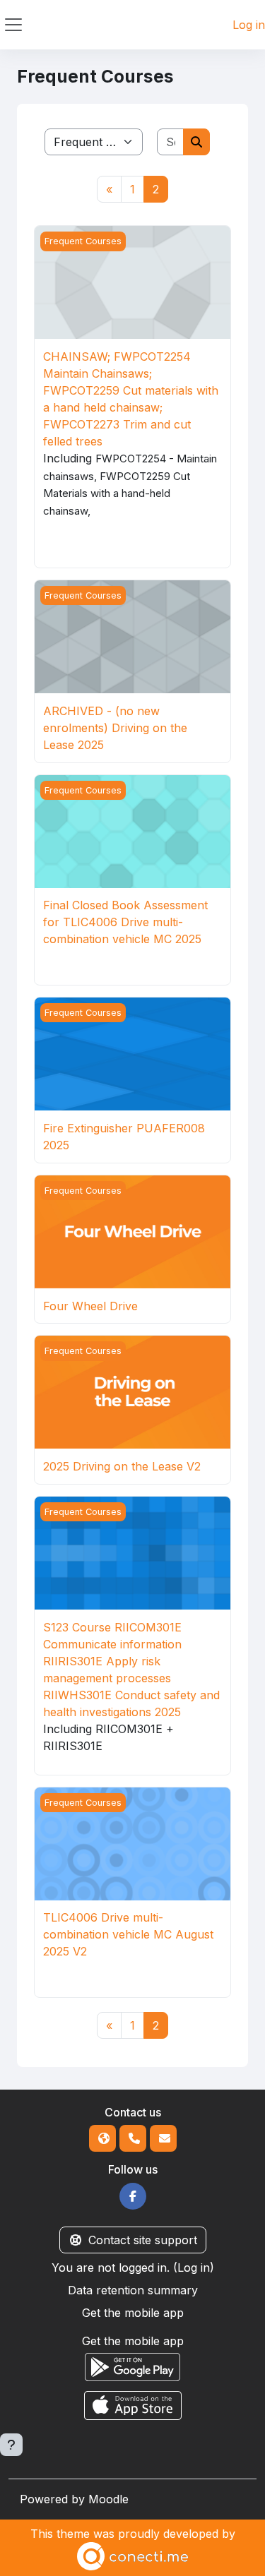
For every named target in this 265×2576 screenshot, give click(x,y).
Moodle (108, 2499)
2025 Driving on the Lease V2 (122, 1466)
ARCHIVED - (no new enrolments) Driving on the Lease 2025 (115, 728)
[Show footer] (11, 2445)
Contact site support (143, 2240)
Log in (249, 25)
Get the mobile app (133, 2313)
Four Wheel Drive (90, 1306)
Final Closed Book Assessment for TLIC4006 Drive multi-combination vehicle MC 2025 (125, 922)
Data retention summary (133, 2290)
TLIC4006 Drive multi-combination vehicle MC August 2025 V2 (128, 1934)
